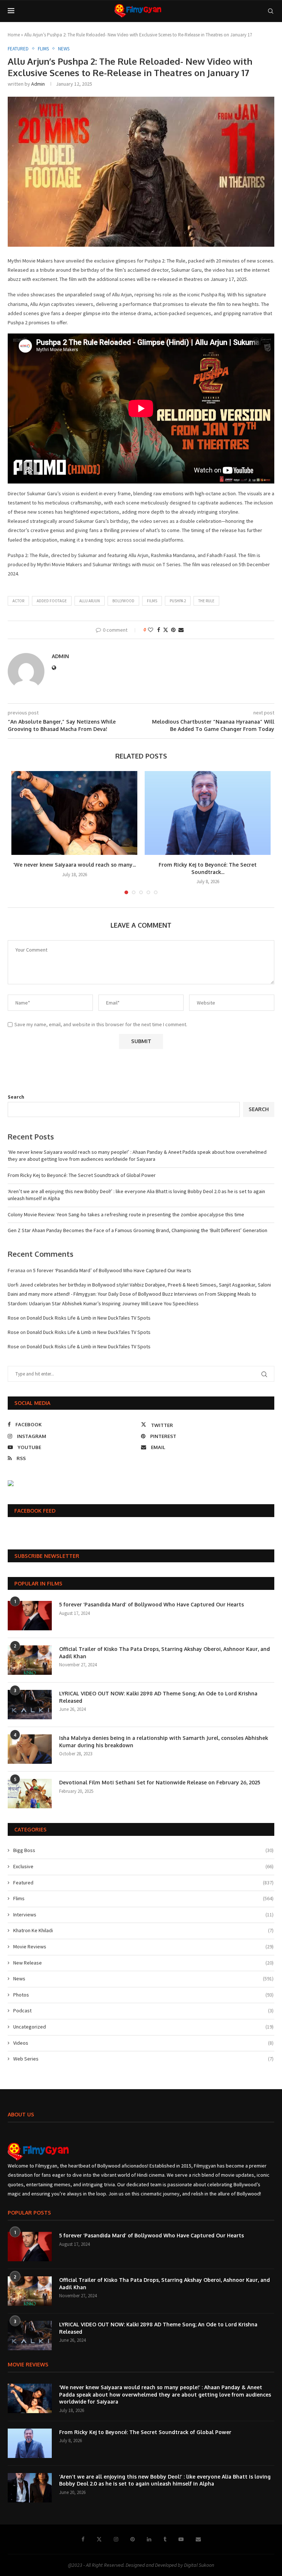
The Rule (206, 601)
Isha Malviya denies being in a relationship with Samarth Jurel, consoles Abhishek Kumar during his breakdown (164, 1742)
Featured (143, 1883)
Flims (143, 1898)
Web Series (143, 2059)
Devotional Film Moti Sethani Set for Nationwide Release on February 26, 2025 (160, 1782)
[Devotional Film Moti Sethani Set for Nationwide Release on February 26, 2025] (30, 1794)
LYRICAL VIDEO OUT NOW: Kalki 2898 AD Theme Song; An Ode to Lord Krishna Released (158, 1697)
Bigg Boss (143, 1850)
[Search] (271, 11)
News (143, 1979)
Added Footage (52, 601)
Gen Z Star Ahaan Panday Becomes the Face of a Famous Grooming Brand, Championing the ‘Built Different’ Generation (138, 1230)
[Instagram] (116, 2539)
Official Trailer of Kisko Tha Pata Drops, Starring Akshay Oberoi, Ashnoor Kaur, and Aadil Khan (164, 1653)
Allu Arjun (90, 601)
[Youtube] (181, 2539)
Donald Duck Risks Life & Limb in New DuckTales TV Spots (89, 1318)
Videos (143, 2043)
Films (152, 601)
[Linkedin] (149, 2539)
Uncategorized (143, 2027)
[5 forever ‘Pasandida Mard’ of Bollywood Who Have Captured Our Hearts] (30, 1616)
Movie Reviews (143, 1947)
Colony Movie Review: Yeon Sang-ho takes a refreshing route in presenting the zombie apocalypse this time (126, 1214)
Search (16, 1097)
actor (18, 601)
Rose (13, 1318)
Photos (143, 1995)
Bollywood (123, 601)
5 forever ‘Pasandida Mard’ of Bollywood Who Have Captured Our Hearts (112, 1270)
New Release (143, 1963)
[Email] (198, 2539)
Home (14, 35)
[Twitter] (99, 2539)
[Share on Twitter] (166, 630)
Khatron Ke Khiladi (143, 1930)
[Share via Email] (181, 630)
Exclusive (143, 1866)
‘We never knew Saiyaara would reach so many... (75, 865)
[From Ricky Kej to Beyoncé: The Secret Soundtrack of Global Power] (208, 813)
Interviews (143, 1915)
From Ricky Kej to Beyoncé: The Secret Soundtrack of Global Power (82, 1175)
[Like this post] (151, 630)
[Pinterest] (133, 2539)
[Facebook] (83, 2539)
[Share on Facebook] (159, 630)
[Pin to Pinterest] (173, 630)
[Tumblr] (165, 2539)
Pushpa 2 (178, 601)
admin (38, 84)
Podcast (143, 2011)
